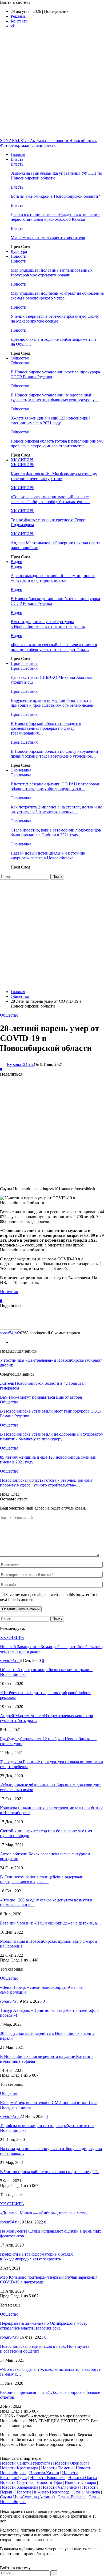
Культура (19, 251)
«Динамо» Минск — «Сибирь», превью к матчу (44, 2213)
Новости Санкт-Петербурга (25, 2463)
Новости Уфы (49, 2482)
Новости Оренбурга (71, 2463)
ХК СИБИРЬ (23, 460)
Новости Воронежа (48, 2478)
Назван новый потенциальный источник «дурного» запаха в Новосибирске (48, 855)
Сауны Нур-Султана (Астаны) (27, 2497)
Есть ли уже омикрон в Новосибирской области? (55, 196)
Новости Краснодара (19, 2468)
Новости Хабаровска (19, 2487)
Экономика (21, 770)
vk (13, 26)
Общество (20, 358)
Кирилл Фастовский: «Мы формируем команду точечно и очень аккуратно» (54, 476)
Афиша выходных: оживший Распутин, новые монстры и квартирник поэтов (53, 578)
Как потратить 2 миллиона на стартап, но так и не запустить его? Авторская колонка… (56, 809)
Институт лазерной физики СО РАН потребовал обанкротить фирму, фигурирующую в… (55, 786)
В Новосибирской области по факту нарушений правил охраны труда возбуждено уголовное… (54, 754)
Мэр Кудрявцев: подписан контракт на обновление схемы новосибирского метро (57, 296)
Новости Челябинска (60, 2487)
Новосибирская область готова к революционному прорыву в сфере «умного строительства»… (57, 443)
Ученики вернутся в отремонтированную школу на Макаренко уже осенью (55, 319)
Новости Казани (44, 2473)
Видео (16, 562)
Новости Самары (80, 2482)
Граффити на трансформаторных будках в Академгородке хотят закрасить (36, 2257)
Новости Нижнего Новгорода (42, 2492)
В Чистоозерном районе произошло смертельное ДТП (49, 2172)
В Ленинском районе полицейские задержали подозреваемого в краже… (42, 1879)
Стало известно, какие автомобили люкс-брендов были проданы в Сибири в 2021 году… (56, 832)
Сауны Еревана (72, 2497)
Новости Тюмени (57, 2468)
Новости (19, 256)
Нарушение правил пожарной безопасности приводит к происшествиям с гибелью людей (52, 703)
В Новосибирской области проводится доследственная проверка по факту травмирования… (46, 728)
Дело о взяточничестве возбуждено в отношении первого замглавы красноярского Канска (55, 217)
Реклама (18, 16)
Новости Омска (83, 2478)
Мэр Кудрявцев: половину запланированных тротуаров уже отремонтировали (52, 273)
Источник (9, 1292)
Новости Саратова (17, 2482)
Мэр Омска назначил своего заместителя (48, 237)
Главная (18, 154)
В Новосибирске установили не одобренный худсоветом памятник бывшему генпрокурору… (55, 397)
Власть (17, 159)
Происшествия (24, 663)
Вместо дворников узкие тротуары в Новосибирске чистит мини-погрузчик (48, 624)
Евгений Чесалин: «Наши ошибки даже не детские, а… (51, 1923)
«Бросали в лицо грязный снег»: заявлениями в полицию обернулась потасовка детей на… (54, 647)
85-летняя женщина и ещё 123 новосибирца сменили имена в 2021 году (51, 420)
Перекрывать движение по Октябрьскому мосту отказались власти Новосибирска (44, 2326)
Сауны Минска (86, 2492)
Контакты (20, 21)
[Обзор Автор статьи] (11, 1328)
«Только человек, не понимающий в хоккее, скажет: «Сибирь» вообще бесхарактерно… (51, 499)
